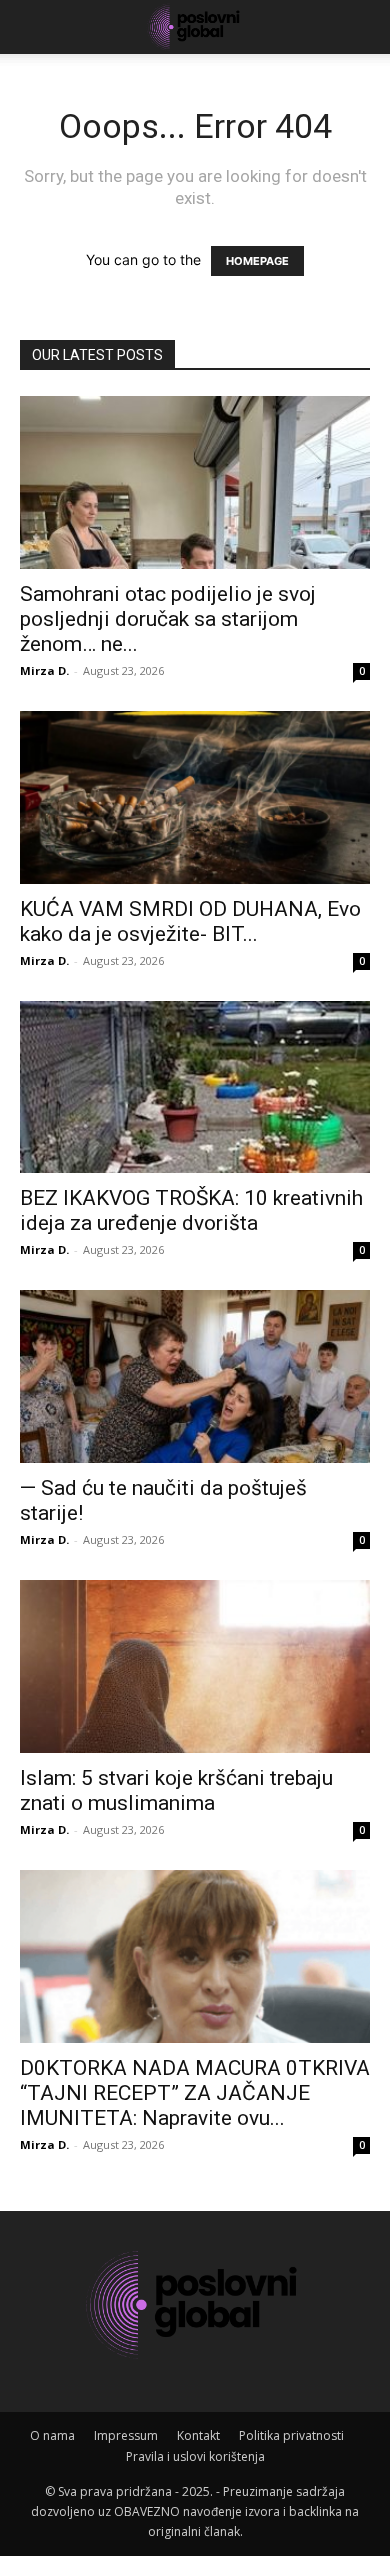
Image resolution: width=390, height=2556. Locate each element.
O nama (52, 2435)
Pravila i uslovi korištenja (195, 2456)
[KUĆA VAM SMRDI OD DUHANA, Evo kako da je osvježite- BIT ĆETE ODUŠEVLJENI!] (195, 797)
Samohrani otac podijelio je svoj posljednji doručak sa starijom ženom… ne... (168, 619)
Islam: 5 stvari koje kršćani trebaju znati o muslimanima (176, 1790)
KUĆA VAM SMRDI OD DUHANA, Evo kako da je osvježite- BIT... (190, 921)
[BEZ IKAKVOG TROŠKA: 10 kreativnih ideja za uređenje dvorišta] (195, 1087)
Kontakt (198, 2435)
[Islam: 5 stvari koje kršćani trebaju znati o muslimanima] (195, 1666)
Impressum (126, 2435)
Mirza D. (44, 670)
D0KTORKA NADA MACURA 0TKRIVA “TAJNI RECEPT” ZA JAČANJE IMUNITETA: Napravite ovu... (195, 2093)
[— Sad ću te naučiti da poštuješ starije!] (195, 1376)
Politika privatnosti (291, 2435)
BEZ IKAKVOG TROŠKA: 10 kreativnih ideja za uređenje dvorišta (191, 1210)
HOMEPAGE (257, 261)
